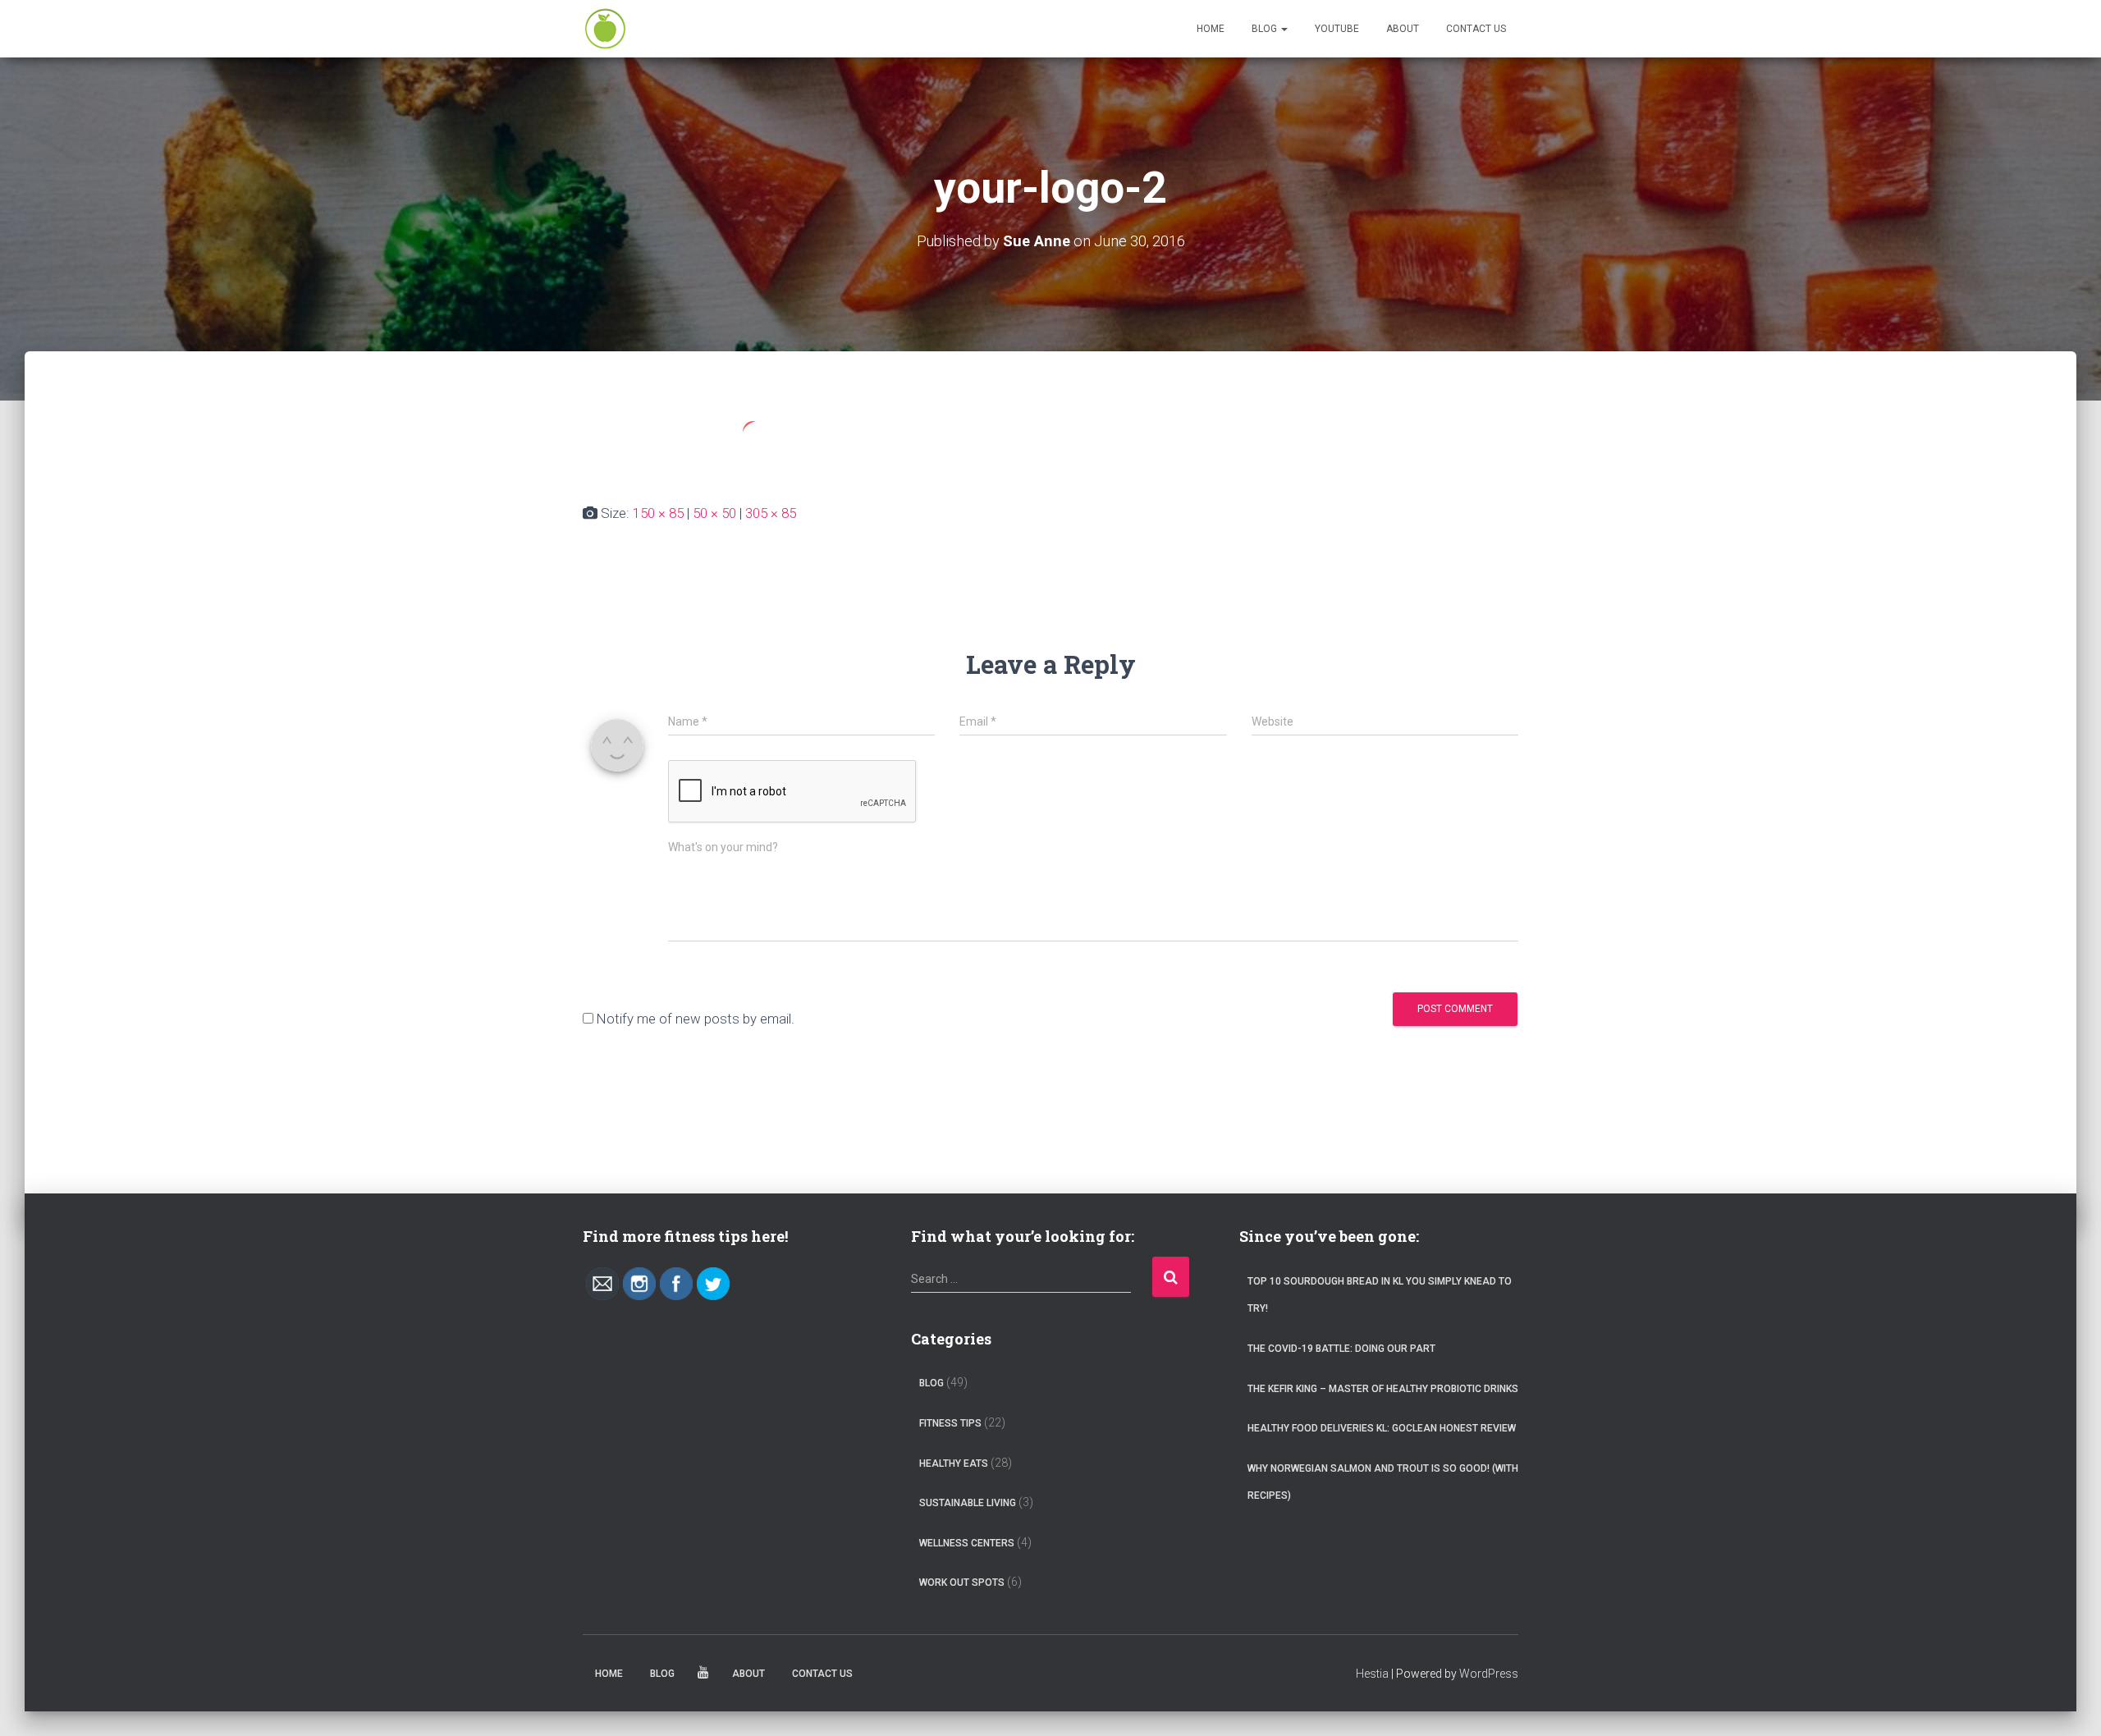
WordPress (1489, 1674)
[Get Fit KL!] (605, 29)
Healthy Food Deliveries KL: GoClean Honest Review (1382, 1428)
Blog (1266, 29)
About (1403, 29)
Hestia (1372, 1674)
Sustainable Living (968, 1503)
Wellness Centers (967, 1543)
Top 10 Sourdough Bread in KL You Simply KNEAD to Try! (1380, 1295)
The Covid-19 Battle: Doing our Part (1341, 1349)
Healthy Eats (954, 1463)
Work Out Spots (962, 1583)
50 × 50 (714, 513)
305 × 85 (771, 513)
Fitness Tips (950, 1423)
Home (1211, 29)
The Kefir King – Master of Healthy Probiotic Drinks (1383, 1389)
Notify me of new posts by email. (696, 1019)
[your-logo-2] (708, 442)
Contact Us (1476, 29)
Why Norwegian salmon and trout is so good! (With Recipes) (1383, 1482)
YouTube (1337, 29)
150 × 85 (658, 513)
